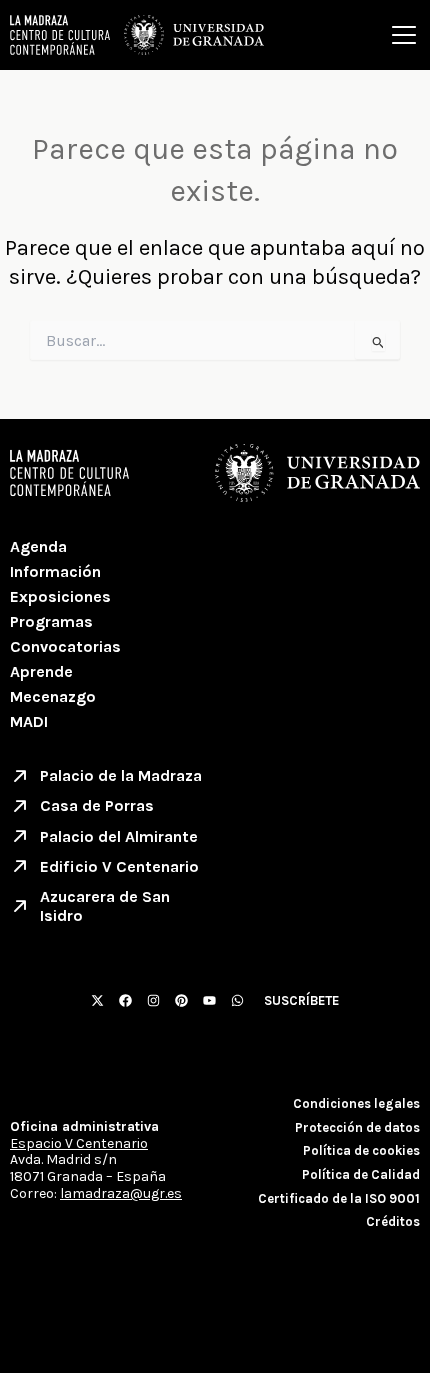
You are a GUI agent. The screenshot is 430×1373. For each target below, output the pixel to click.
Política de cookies (361, 1150)
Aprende (41, 671)
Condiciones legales (356, 1103)
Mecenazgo (53, 696)
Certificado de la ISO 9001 (339, 1198)
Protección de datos (357, 1127)
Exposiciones (60, 596)
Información (55, 571)
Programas (51, 621)
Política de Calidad (361, 1174)
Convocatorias (65, 646)
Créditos (393, 1221)
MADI (29, 721)
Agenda (38, 546)
